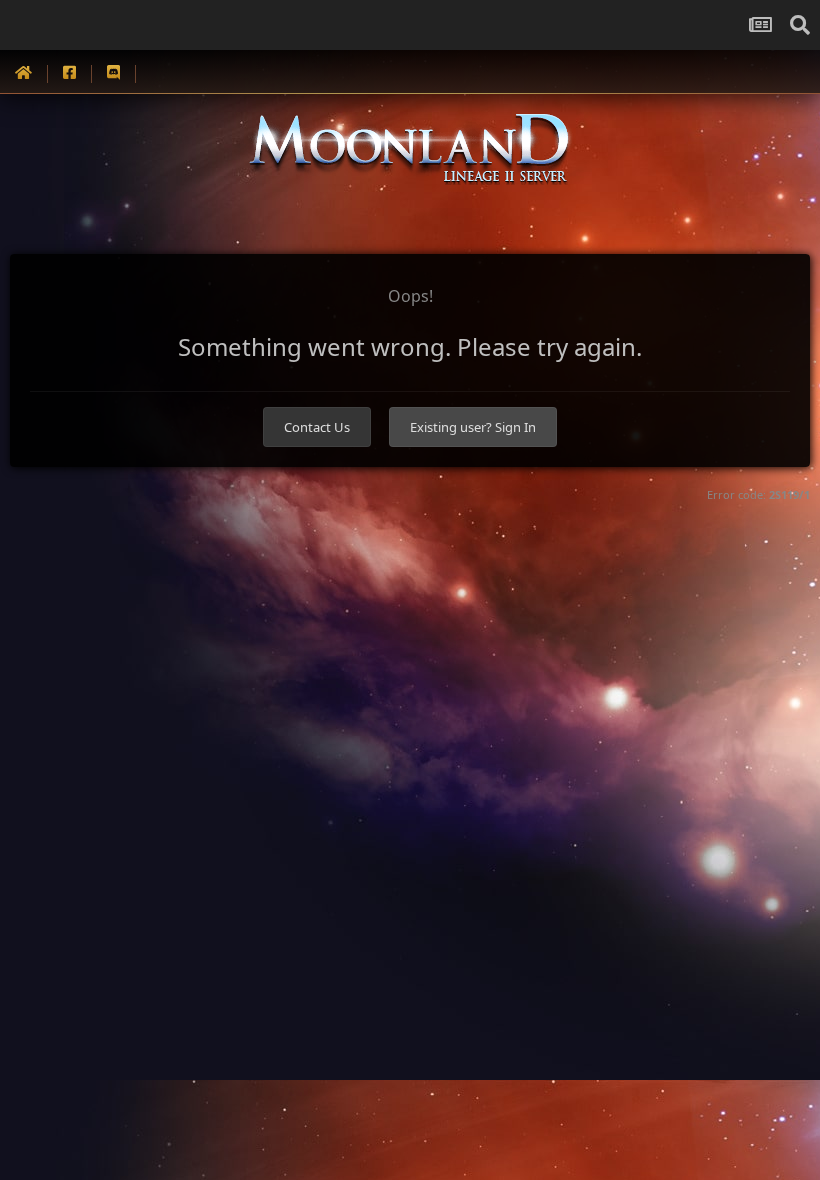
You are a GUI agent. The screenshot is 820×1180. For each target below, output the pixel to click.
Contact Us (317, 427)
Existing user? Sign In (473, 427)
